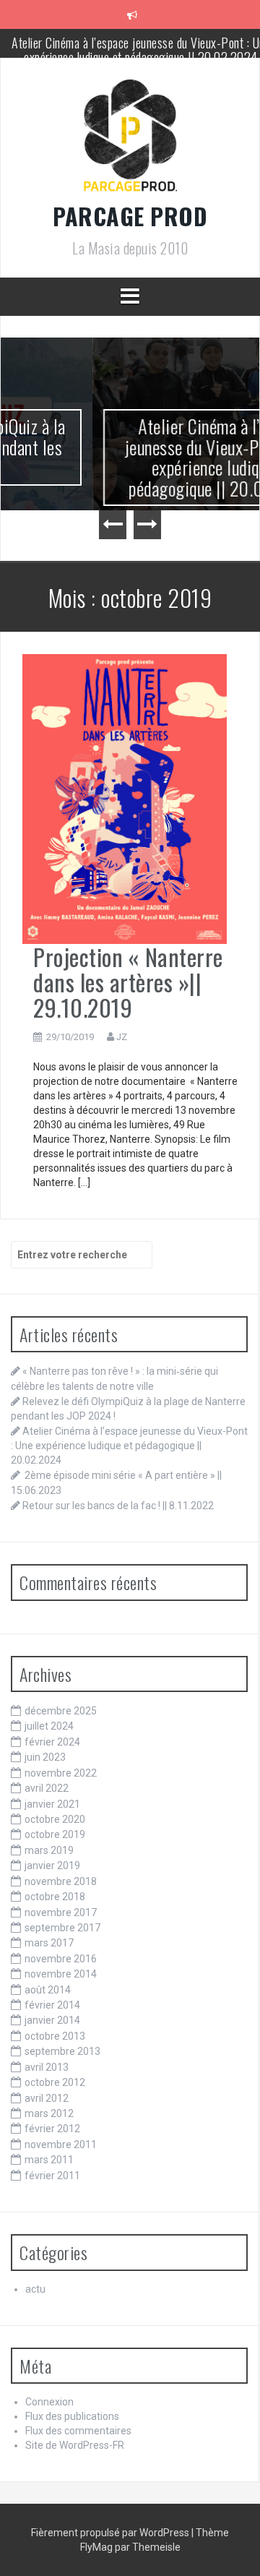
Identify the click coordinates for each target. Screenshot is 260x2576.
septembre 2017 (62, 1928)
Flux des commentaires (78, 2431)
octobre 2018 (55, 1897)
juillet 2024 (49, 1726)
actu (35, 2289)
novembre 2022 (61, 1773)
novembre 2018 (61, 1881)
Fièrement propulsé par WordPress (111, 2533)
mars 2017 (49, 1943)
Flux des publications (72, 2416)
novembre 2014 (61, 1974)
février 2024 (52, 1742)
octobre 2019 (55, 1834)
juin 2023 (45, 1757)
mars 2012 (49, 2113)
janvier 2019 (52, 1866)
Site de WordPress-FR (75, 2445)
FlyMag (96, 2547)
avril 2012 (47, 2098)
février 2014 (52, 2005)
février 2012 (52, 2129)
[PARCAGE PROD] (130, 140)
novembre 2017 (61, 1912)
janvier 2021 (52, 1804)
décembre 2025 (61, 1711)
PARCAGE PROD (130, 216)
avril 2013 (47, 2067)
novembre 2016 (61, 1959)
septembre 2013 (62, 2051)
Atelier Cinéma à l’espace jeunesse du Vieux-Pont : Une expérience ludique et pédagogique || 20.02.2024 (134, 457)
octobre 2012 (55, 2082)
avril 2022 (47, 1788)
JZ (122, 1037)
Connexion (49, 2402)
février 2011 (52, 2176)
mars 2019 (49, 1850)
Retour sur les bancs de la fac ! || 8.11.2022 (118, 1506)
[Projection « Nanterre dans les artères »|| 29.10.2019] (125, 798)
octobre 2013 (55, 2036)
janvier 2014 (52, 2020)
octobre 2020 (55, 1819)
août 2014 (48, 1990)
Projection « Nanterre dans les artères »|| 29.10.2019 (128, 982)
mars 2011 (49, 2160)
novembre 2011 (61, 2144)
